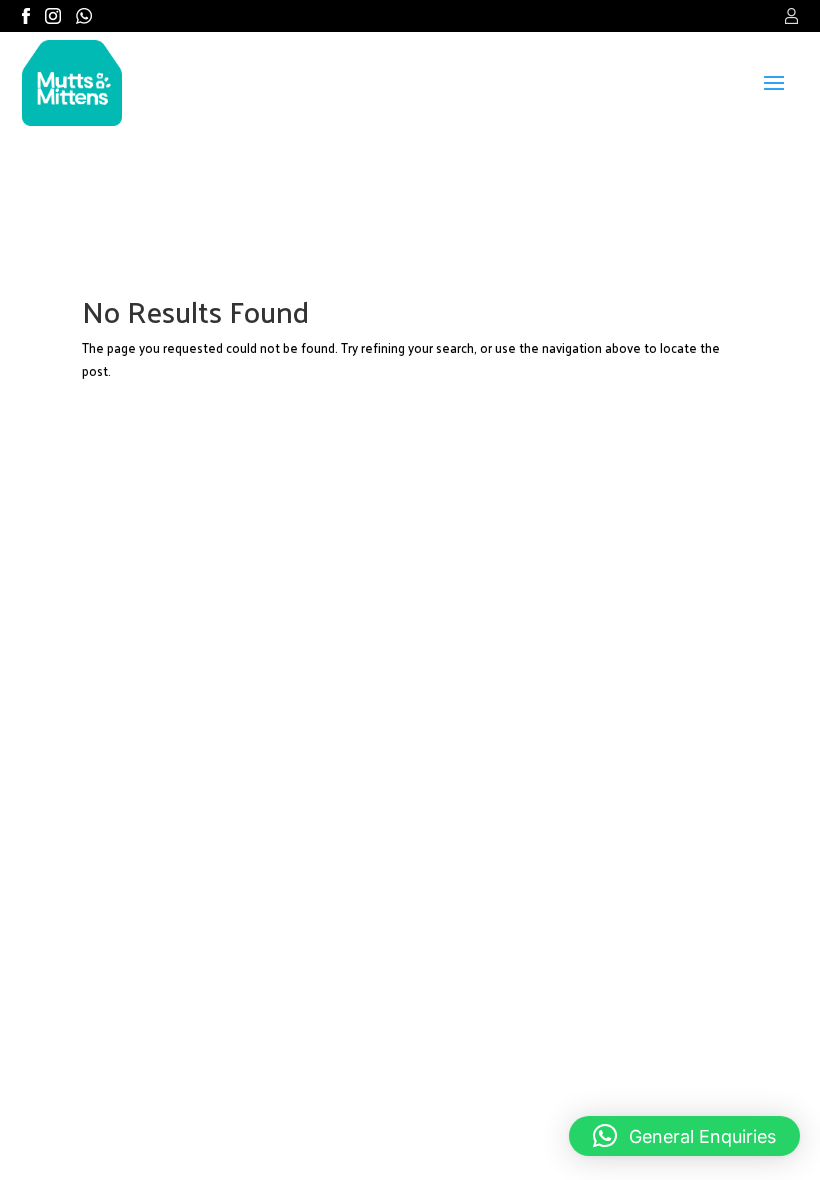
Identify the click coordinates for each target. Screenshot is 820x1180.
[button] (684, 1136)
